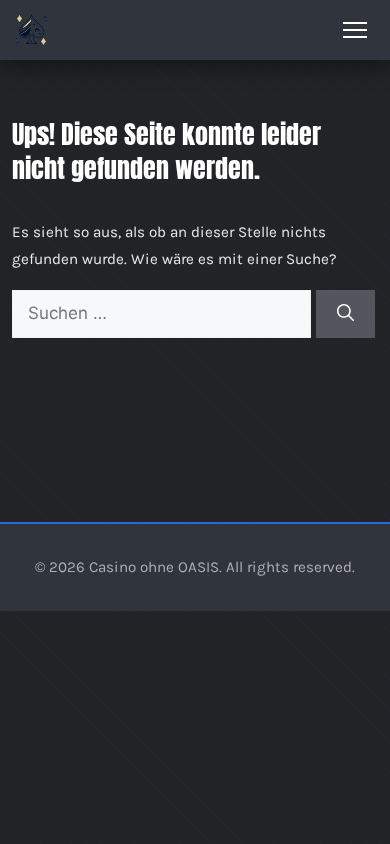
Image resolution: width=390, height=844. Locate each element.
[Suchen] (345, 314)
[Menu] (355, 30)
